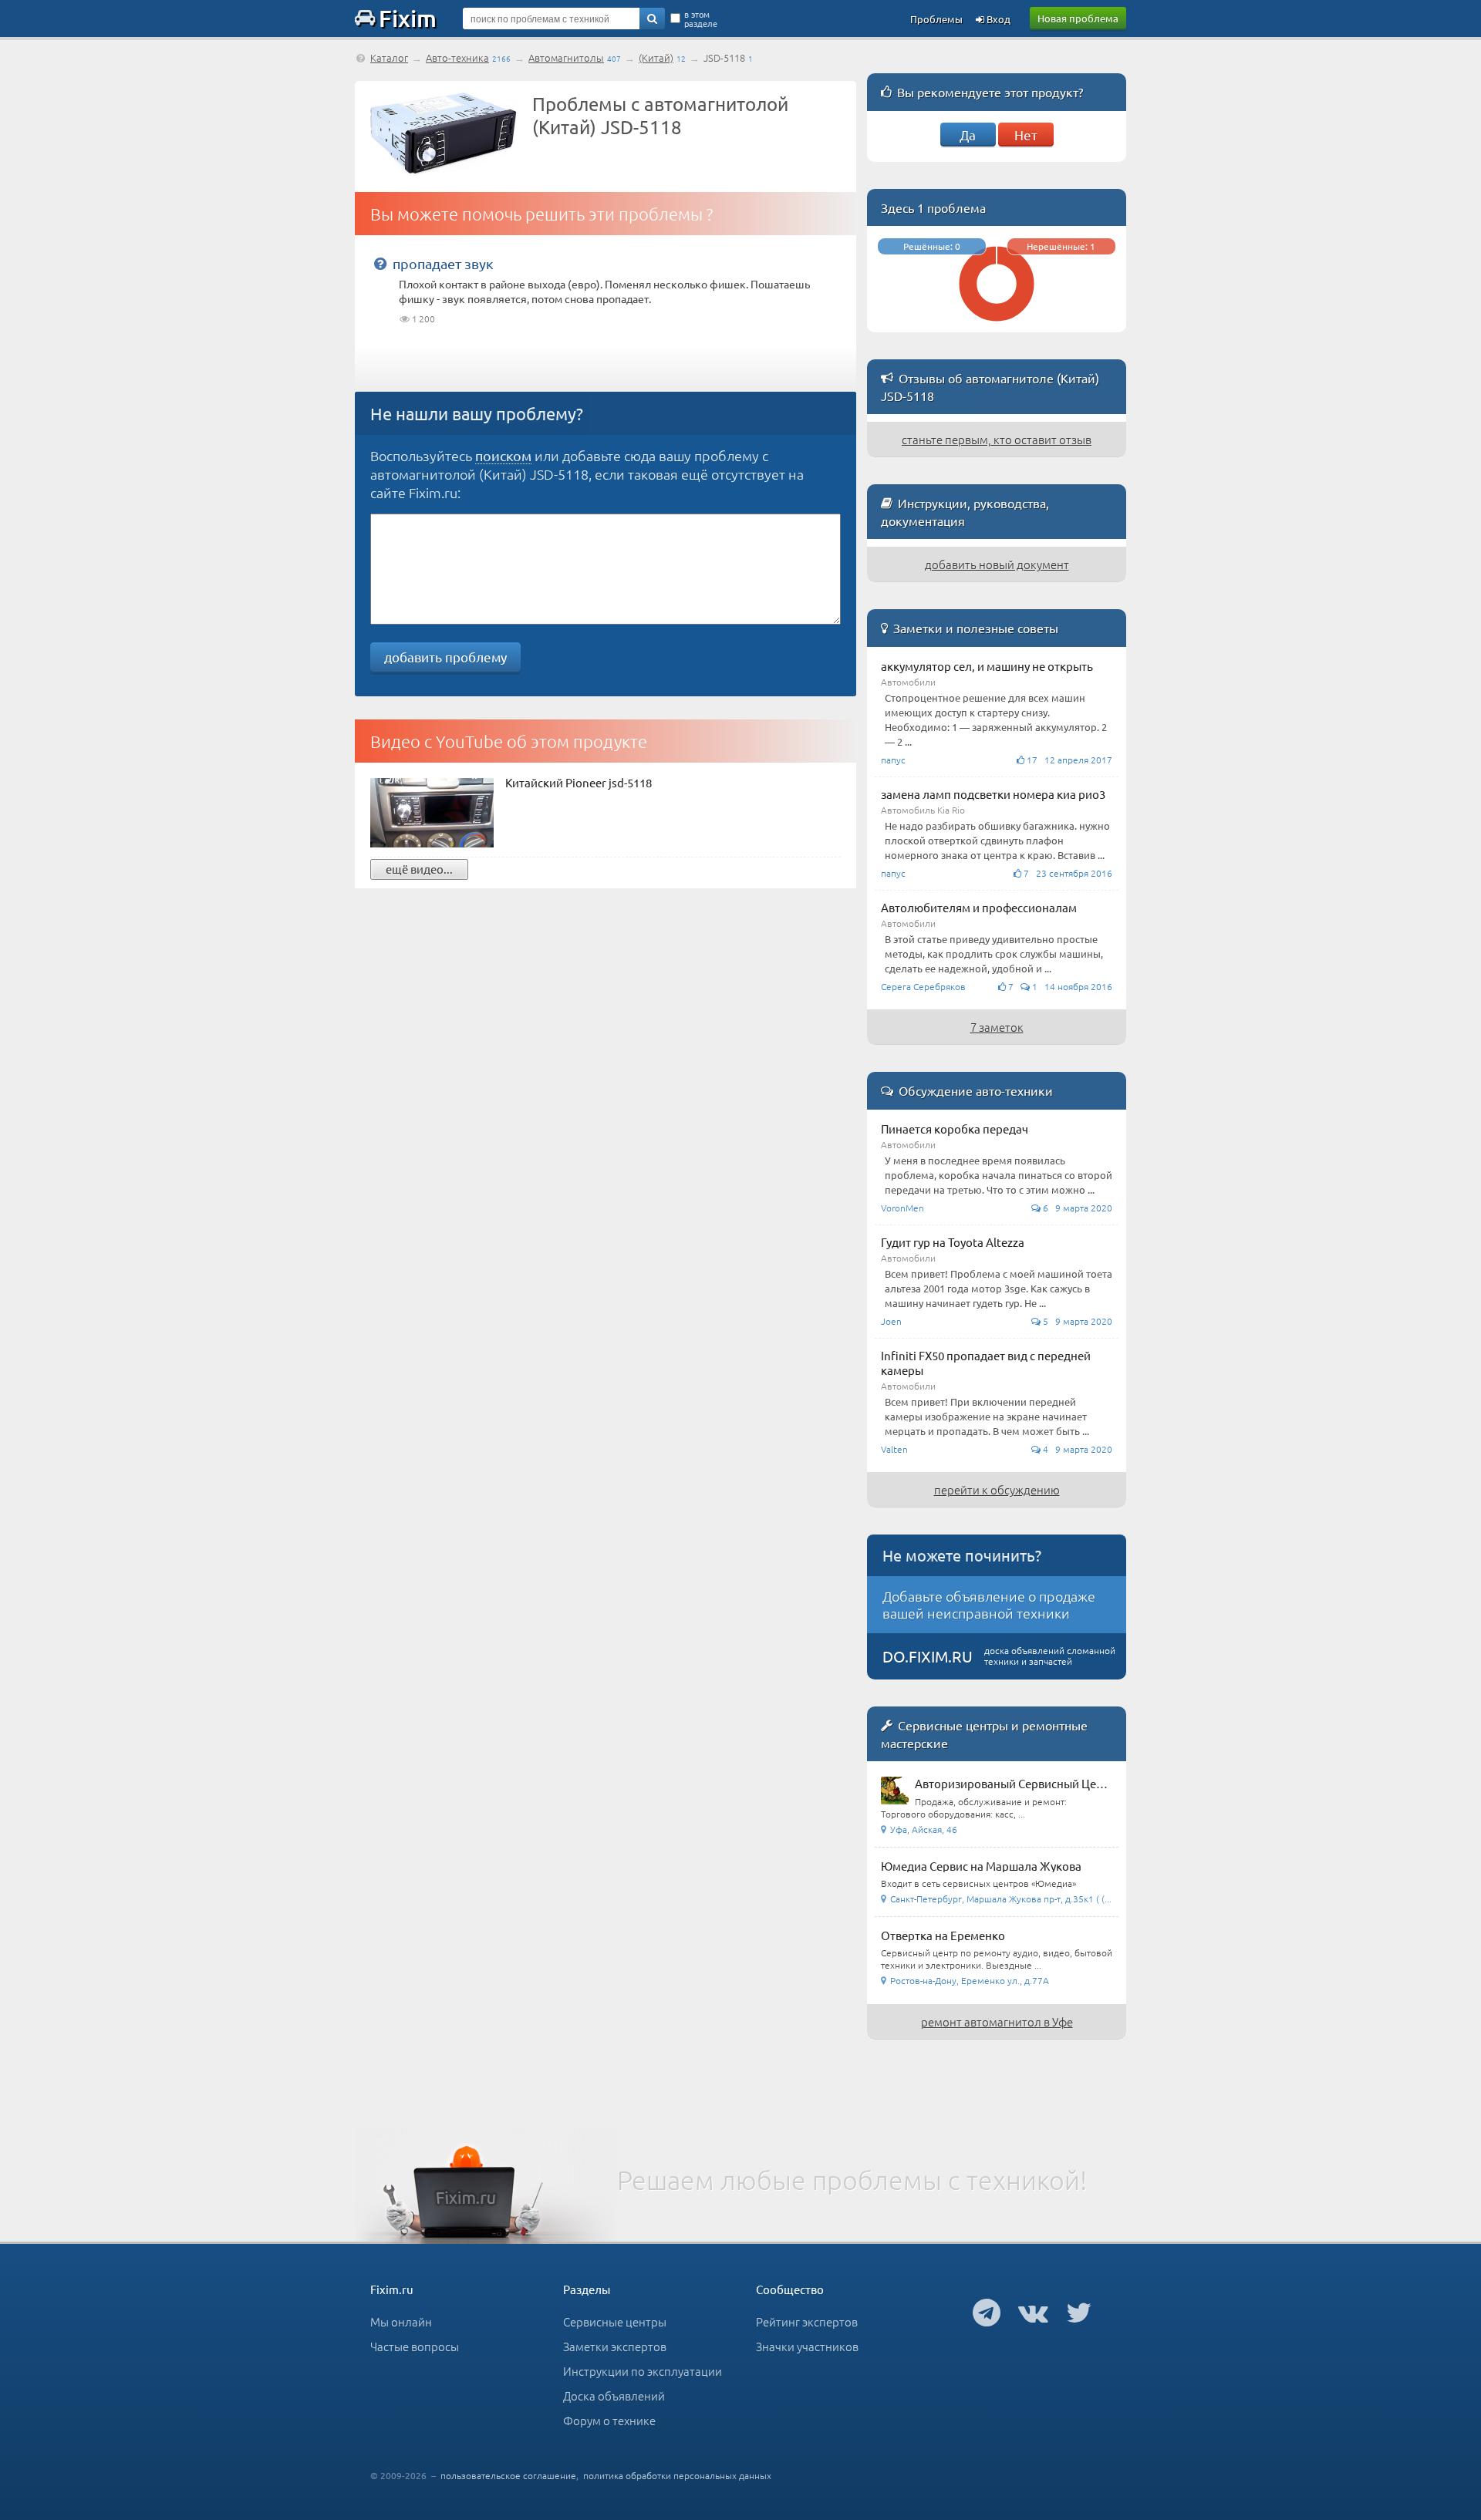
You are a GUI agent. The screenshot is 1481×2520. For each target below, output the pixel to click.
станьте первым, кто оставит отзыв (997, 439)
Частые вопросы (415, 2346)
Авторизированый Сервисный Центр (1015, 1783)
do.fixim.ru (928, 1656)
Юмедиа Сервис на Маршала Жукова (981, 1866)
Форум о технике (609, 2420)
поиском (503, 455)
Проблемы (936, 19)
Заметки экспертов (615, 2346)
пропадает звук (443, 263)
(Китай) (656, 57)
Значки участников (807, 2346)
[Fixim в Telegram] (987, 2312)
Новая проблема (1078, 18)
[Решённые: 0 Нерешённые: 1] (997, 325)
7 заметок (997, 1027)
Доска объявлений (614, 2395)
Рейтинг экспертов (807, 2321)
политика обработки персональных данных (677, 2475)
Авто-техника (457, 57)
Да (968, 135)
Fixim (408, 18)
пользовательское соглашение (508, 2475)
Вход (997, 19)
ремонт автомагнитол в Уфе (997, 2021)
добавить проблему (445, 657)
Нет (1026, 135)
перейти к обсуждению (997, 1489)
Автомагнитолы (566, 57)
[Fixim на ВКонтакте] (1033, 2312)
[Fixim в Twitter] (1079, 2312)
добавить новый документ (997, 564)
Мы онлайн (401, 2321)
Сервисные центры (615, 2321)
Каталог (389, 57)
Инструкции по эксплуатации (643, 2371)
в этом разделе (701, 19)
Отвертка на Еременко (943, 1935)
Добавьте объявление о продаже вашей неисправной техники (989, 1604)
